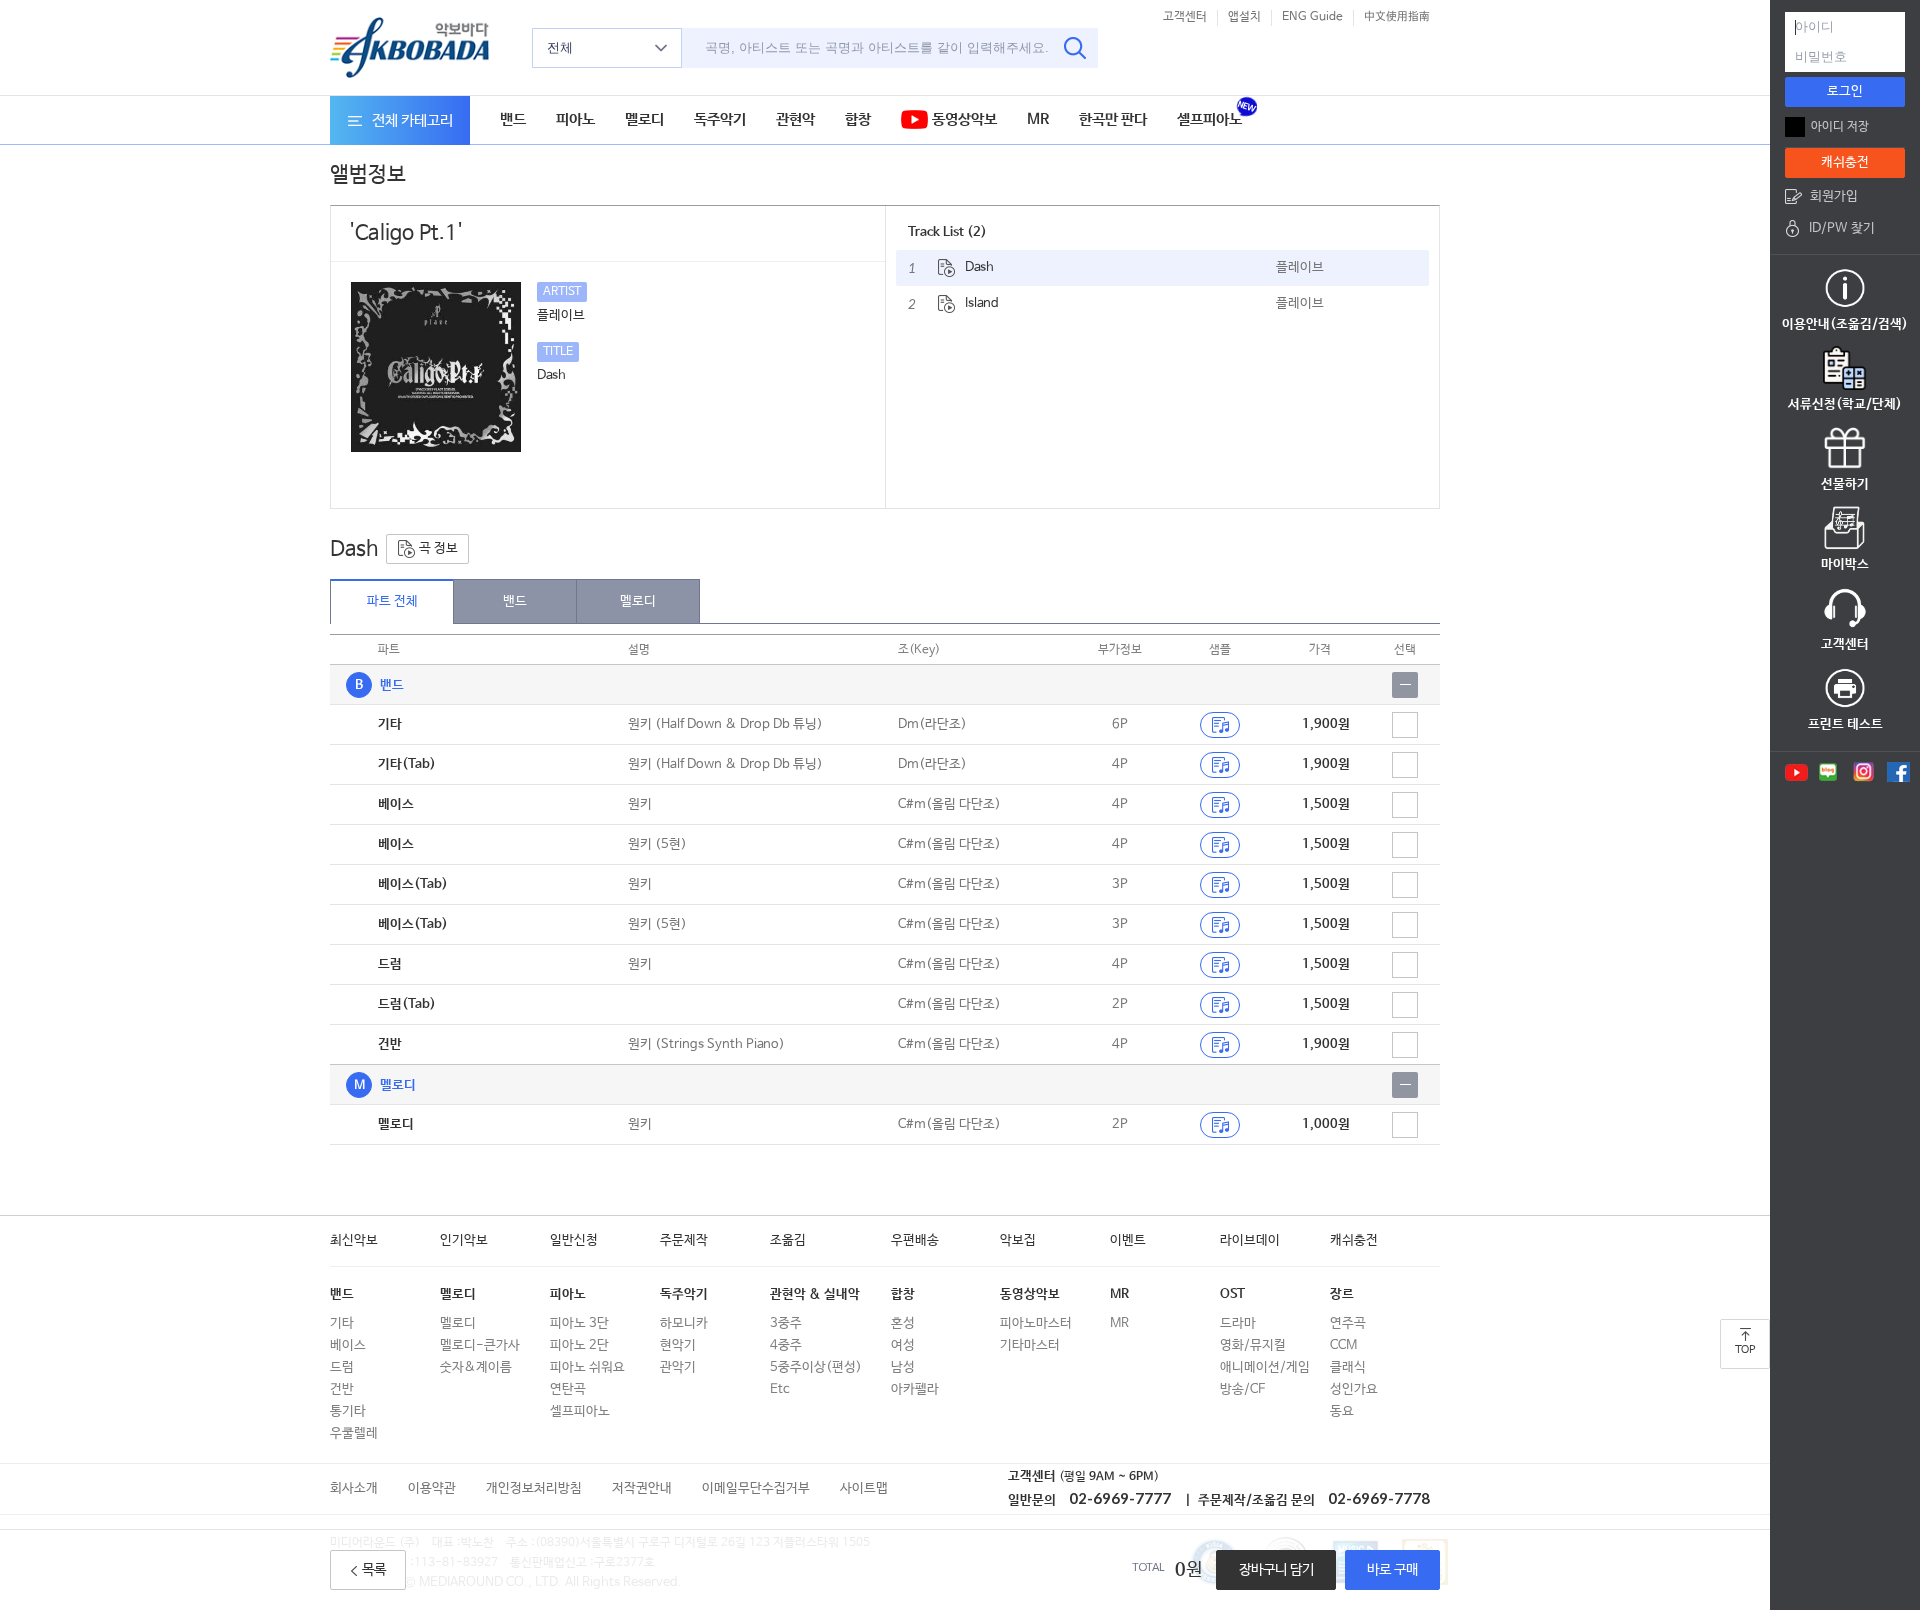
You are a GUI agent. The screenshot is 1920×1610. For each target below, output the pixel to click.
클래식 (1348, 1367)
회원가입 (1834, 196)
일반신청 (574, 1240)
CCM (1343, 1345)
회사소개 (354, 1488)
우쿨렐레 (354, 1433)
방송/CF (1242, 1389)
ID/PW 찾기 (1842, 228)
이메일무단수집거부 (756, 1488)
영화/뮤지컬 (1253, 1345)
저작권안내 (642, 1488)
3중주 (786, 1323)
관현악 (795, 119)
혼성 (903, 1323)
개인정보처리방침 (534, 1488)
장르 (1342, 1294)
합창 (858, 119)
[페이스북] (1898, 772)
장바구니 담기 (1276, 1570)
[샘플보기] (1220, 725)
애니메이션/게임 (1265, 1367)
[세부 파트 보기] (1405, 685)
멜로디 (644, 119)
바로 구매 (1392, 1570)
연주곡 (1348, 1323)
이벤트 (1128, 1240)
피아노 (575, 119)
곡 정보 (437, 548)
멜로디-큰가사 (480, 1345)
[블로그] (1828, 772)
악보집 (1018, 1240)
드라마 (1238, 1323)
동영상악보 (962, 119)
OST (1232, 1294)
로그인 (1845, 91)
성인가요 (1354, 1389)
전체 (560, 47)
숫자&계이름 (476, 1367)
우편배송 (915, 1240)
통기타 (348, 1411)
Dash (979, 267)
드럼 (342, 1367)
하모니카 (684, 1323)
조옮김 (788, 1240)
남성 (903, 1367)
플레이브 (1300, 267)
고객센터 (1185, 17)
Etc (779, 1389)
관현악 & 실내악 (815, 1294)
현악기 (678, 1345)
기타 (342, 1323)
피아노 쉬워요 (587, 1367)
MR (1038, 119)
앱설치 (1244, 17)
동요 (1342, 1411)
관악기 (678, 1367)
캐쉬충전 (1354, 1240)
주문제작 (684, 1240)
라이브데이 (1250, 1240)
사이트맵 (864, 1488)
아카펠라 (915, 1389)
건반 (342, 1389)
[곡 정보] (946, 268)
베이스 (348, 1345)
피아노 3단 (579, 1323)
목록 (374, 1570)
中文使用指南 (1397, 17)
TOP (1745, 1350)
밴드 (513, 119)
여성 (903, 1345)
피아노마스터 (1036, 1323)
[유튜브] (1795, 772)
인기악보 (464, 1240)
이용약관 (432, 1488)
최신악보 (354, 1240)
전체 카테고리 (412, 120)
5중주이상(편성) (816, 1367)
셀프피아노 (1209, 119)
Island (982, 303)
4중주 (786, 1345)
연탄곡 (568, 1389)
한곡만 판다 (1113, 119)
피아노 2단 (579, 1345)
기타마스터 (1030, 1345)
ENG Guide (1312, 17)
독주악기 (720, 119)
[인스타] (1863, 772)
